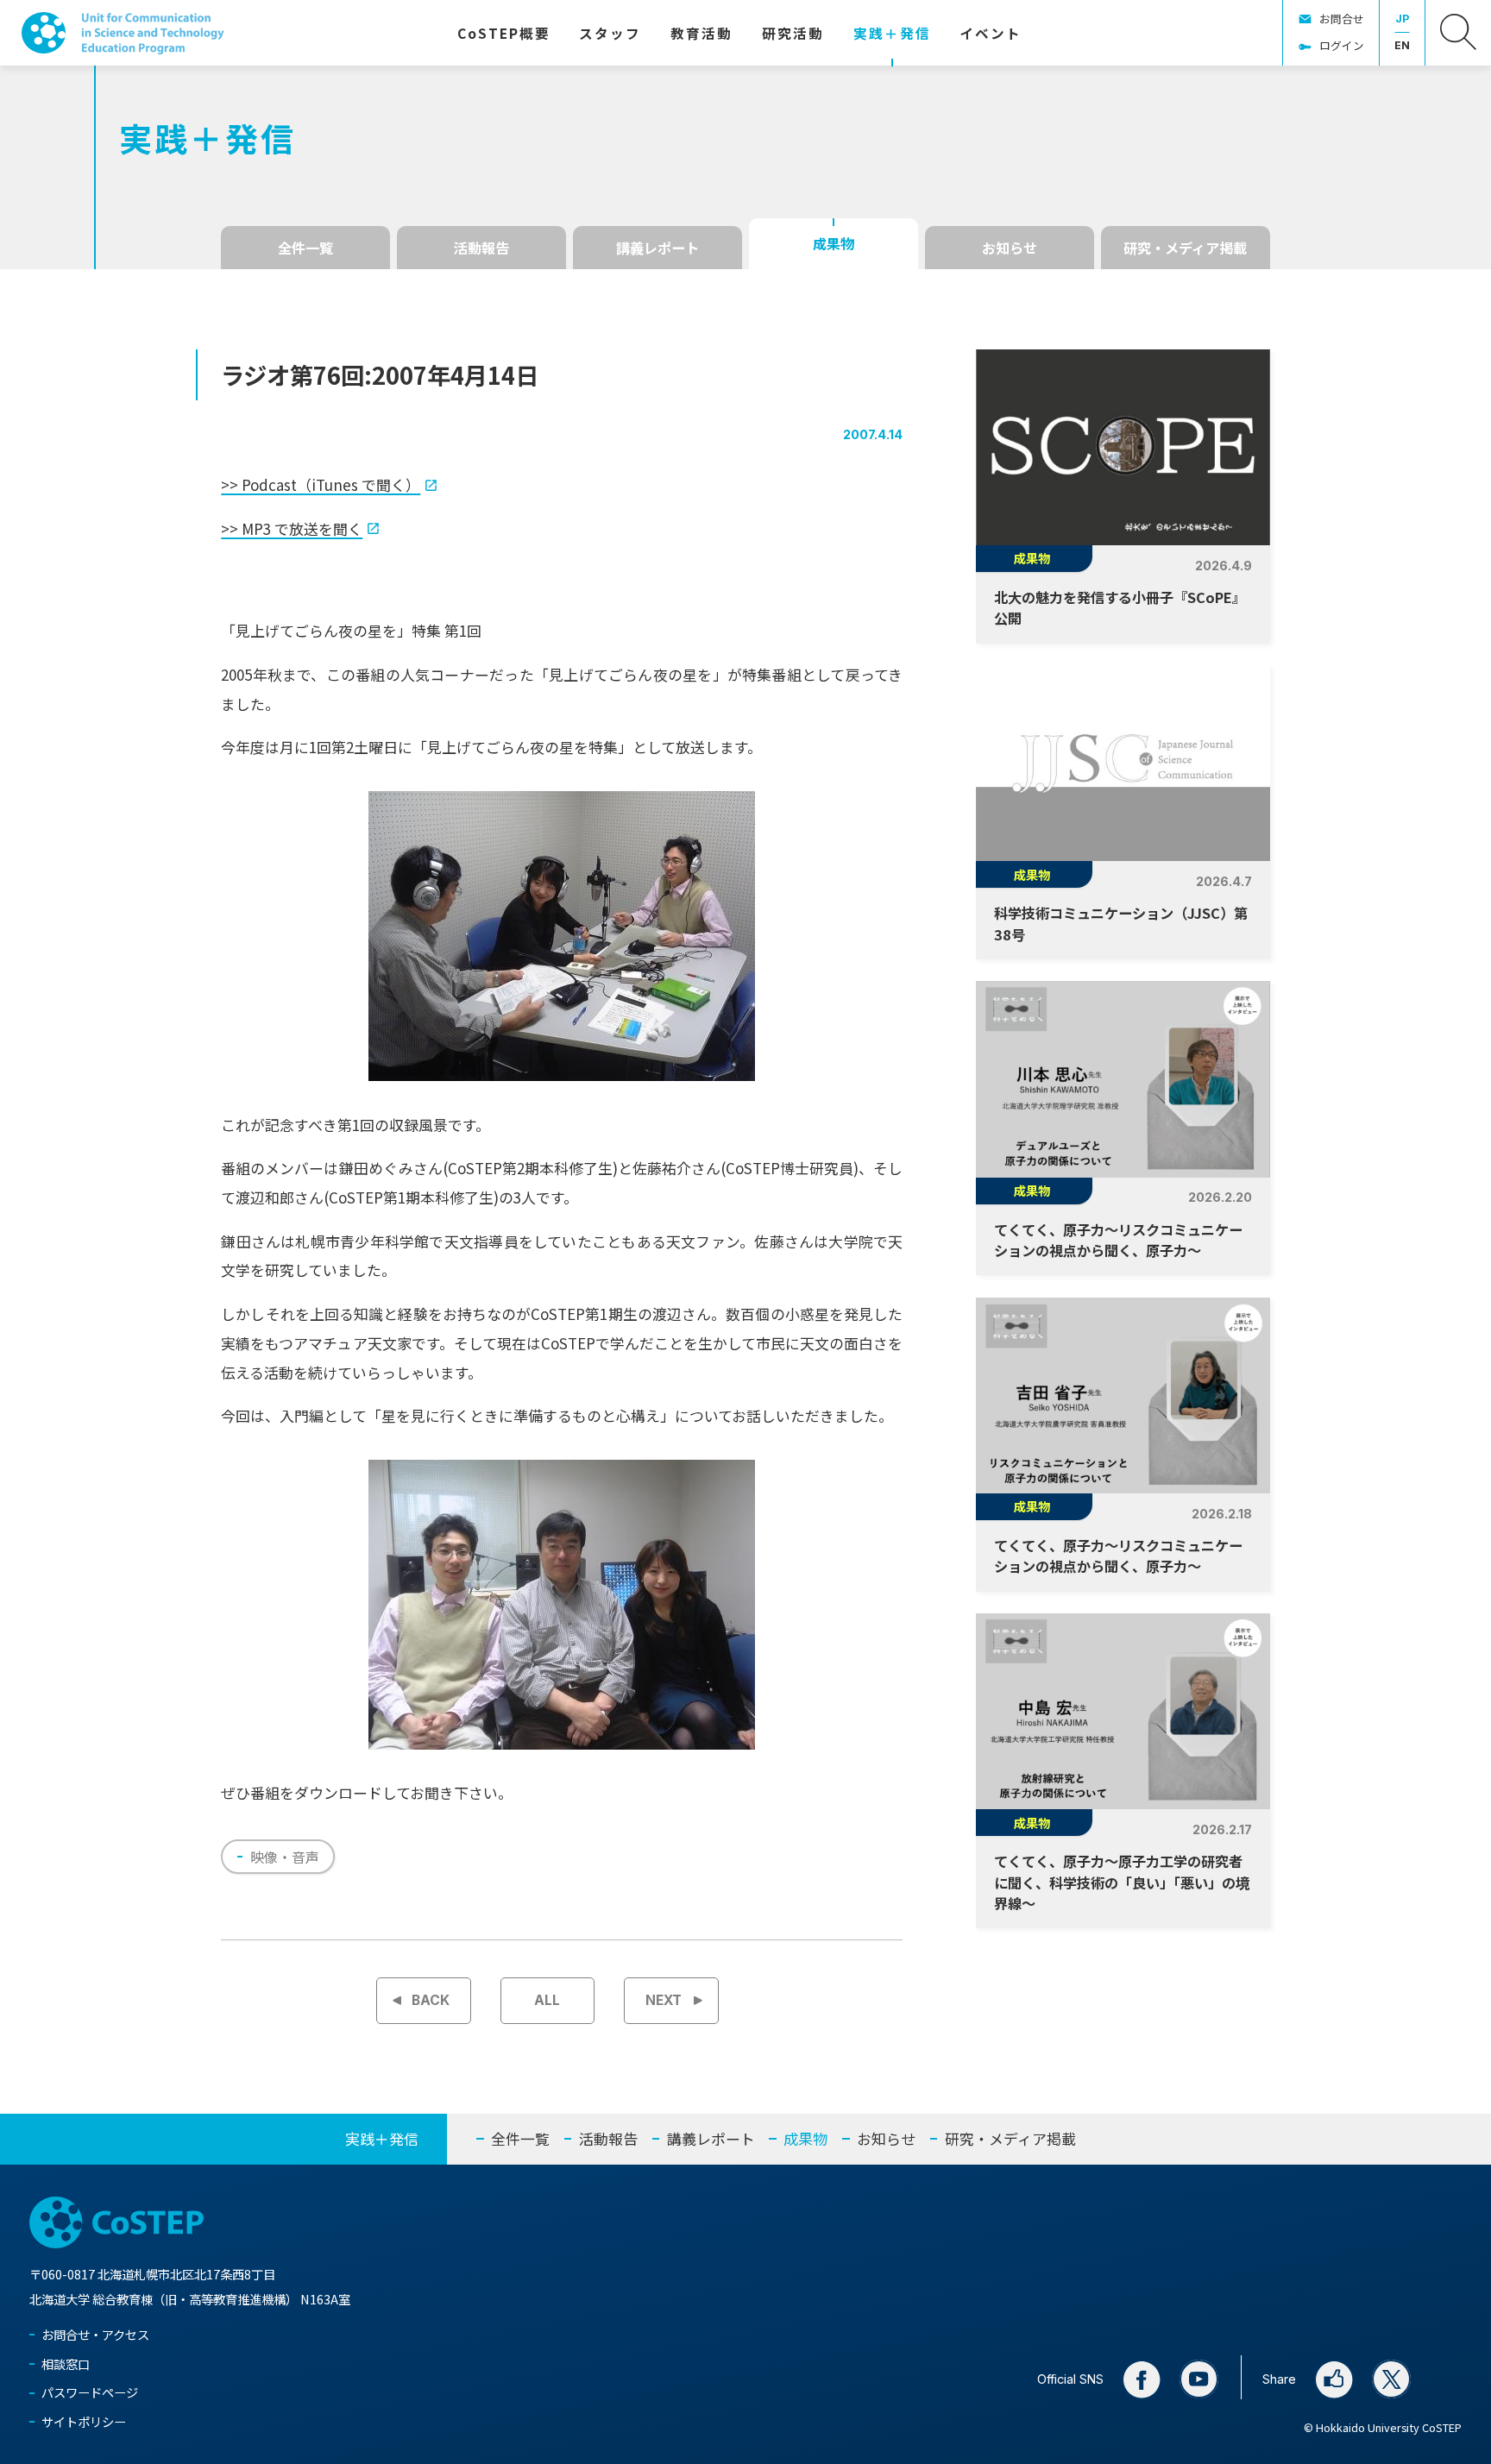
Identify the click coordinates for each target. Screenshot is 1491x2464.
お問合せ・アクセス (95, 2334)
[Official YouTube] (1199, 2379)
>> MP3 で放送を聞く (292, 528)
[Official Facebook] (1142, 2379)
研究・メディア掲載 (1185, 248)
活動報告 (481, 248)
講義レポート (657, 248)
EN (1402, 45)
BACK (431, 2000)
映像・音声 (285, 1857)
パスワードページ (90, 2392)
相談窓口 (66, 2363)
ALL (547, 2000)
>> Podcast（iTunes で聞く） (321, 484)
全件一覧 (305, 248)
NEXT (664, 2000)
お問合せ (1342, 19)
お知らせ (1010, 248)
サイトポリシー (84, 2421)
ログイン (1342, 45)
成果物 (834, 243)
